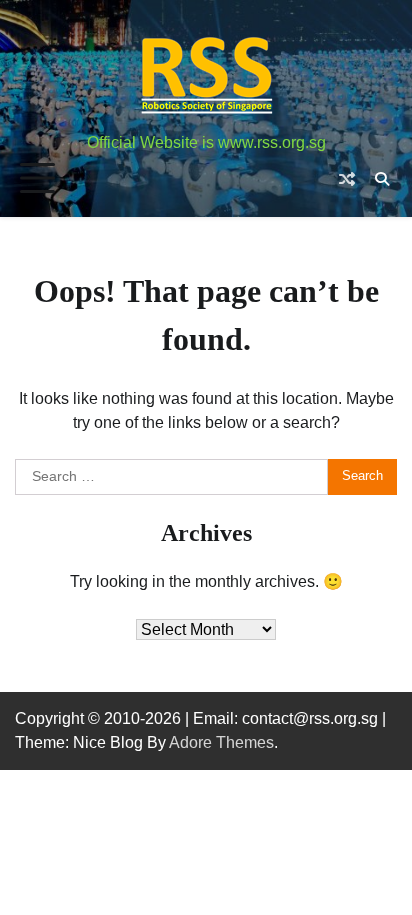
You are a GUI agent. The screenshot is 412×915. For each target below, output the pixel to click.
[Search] (382, 179)
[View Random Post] (347, 179)
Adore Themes (221, 742)
